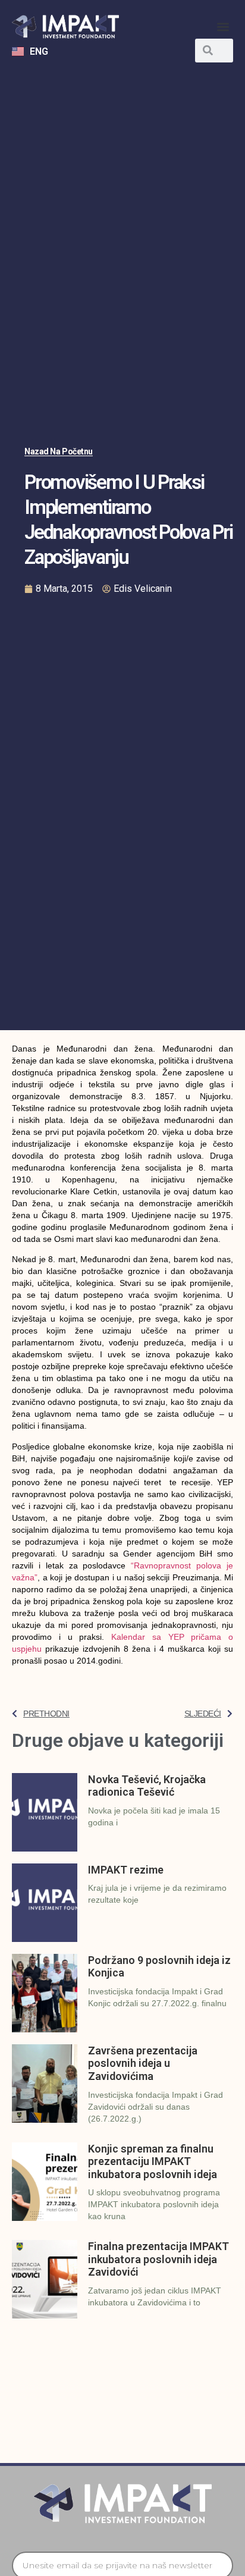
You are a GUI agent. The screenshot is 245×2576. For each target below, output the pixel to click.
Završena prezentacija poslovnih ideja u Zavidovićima (143, 2063)
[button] (223, 27)
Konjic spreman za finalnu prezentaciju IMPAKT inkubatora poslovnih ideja (153, 2161)
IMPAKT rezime (126, 1870)
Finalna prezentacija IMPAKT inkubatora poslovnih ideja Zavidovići (158, 2259)
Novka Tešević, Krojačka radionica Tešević (147, 1786)
